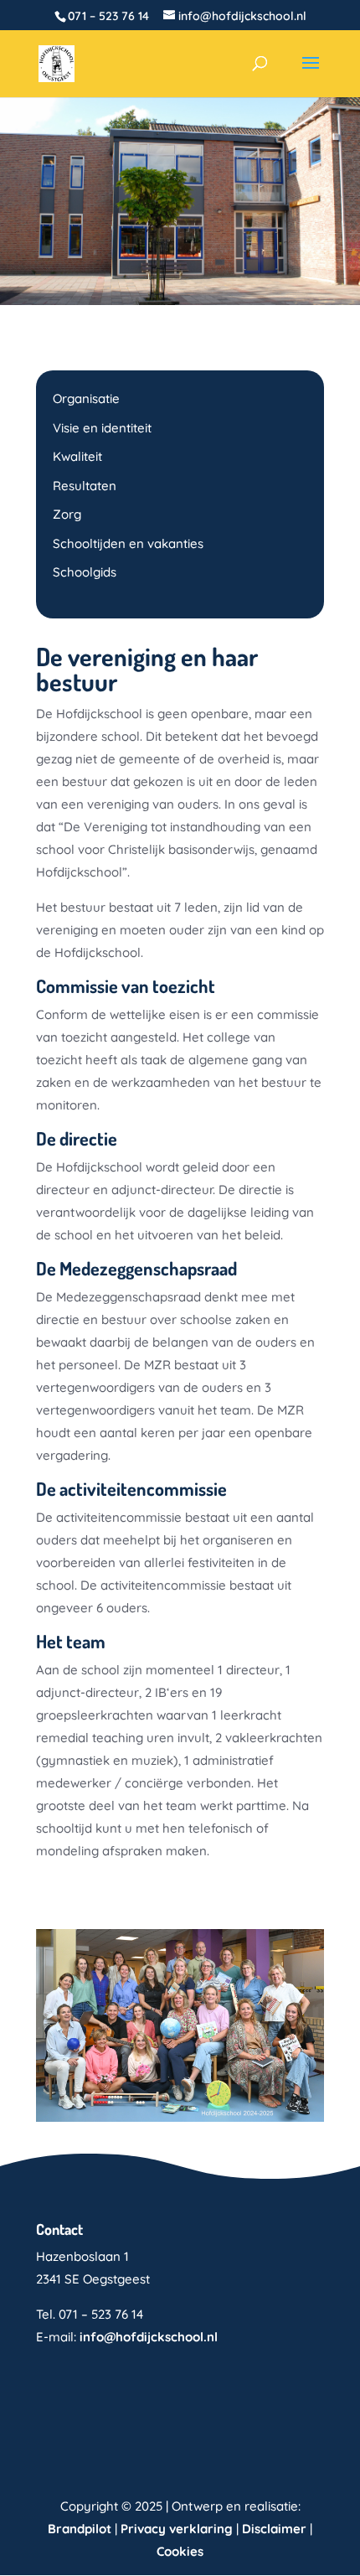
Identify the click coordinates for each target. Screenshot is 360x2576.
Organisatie (86, 398)
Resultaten (85, 486)
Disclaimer (274, 2529)
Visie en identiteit (102, 428)
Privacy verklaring (177, 2529)
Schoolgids (85, 572)
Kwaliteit (77, 456)
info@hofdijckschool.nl (149, 2337)
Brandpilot (80, 2529)
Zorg (67, 514)
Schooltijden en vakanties (128, 543)
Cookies (180, 2551)
